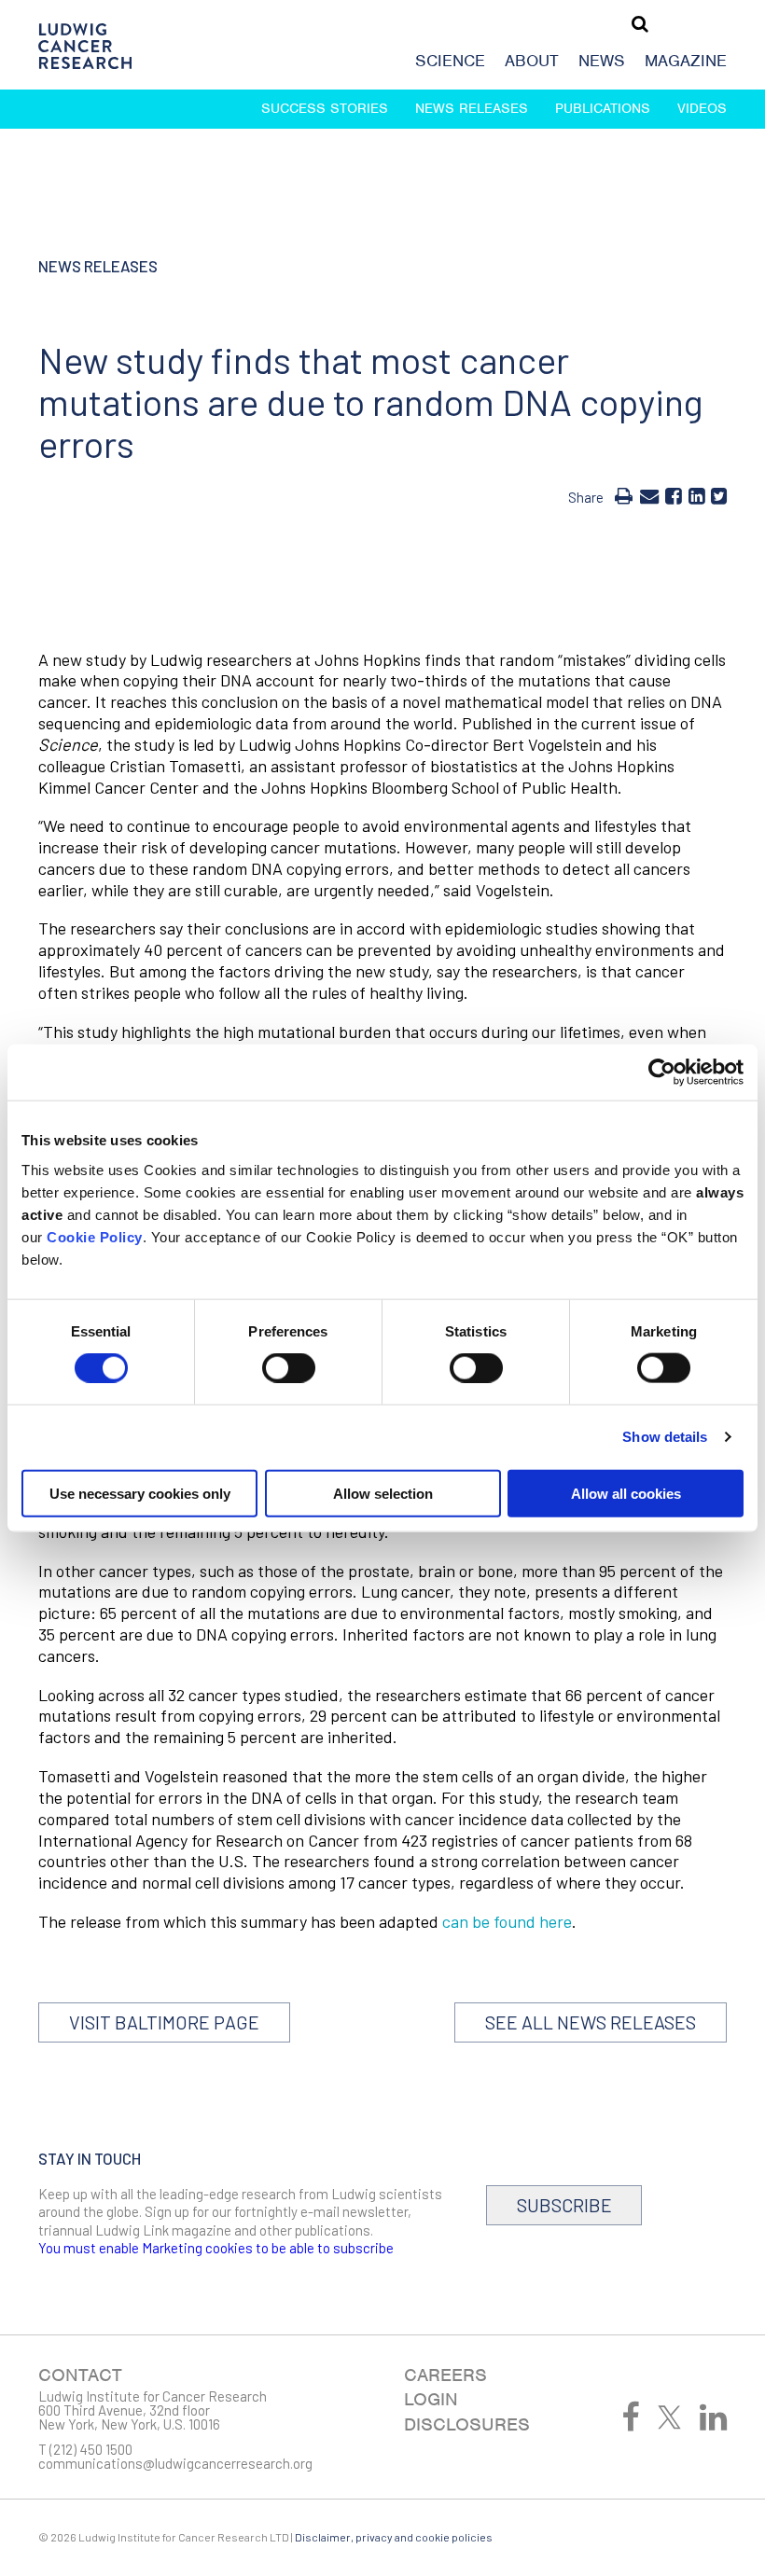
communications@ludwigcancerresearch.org (175, 2463)
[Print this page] (624, 495)
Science (450, 61)
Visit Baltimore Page (164, 2022)
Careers (445, 2375)
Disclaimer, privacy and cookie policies (394, 2537)
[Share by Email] (649, 495)
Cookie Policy (95, 1236)
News (602, 61)
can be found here (507, 1921)
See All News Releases (591, 2022)
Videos (702, 108)
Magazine (686, 61)
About (532, 61)
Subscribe (564, 2205)
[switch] (289, 1368)
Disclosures (467, 2424)
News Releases (472, 108)
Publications (603, 108)
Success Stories (325, 108)
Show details (665, 1437)
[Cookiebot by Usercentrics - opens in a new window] (662, 1073)
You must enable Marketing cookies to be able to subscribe (216, 2248)
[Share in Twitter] (719, 495)
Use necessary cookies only (140, 1493)
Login (431, 2399)
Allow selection (383, 1493)
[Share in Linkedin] (696, 495)
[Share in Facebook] (673, 495)
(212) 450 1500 (91, 2449)
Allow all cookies (626, 1493)
